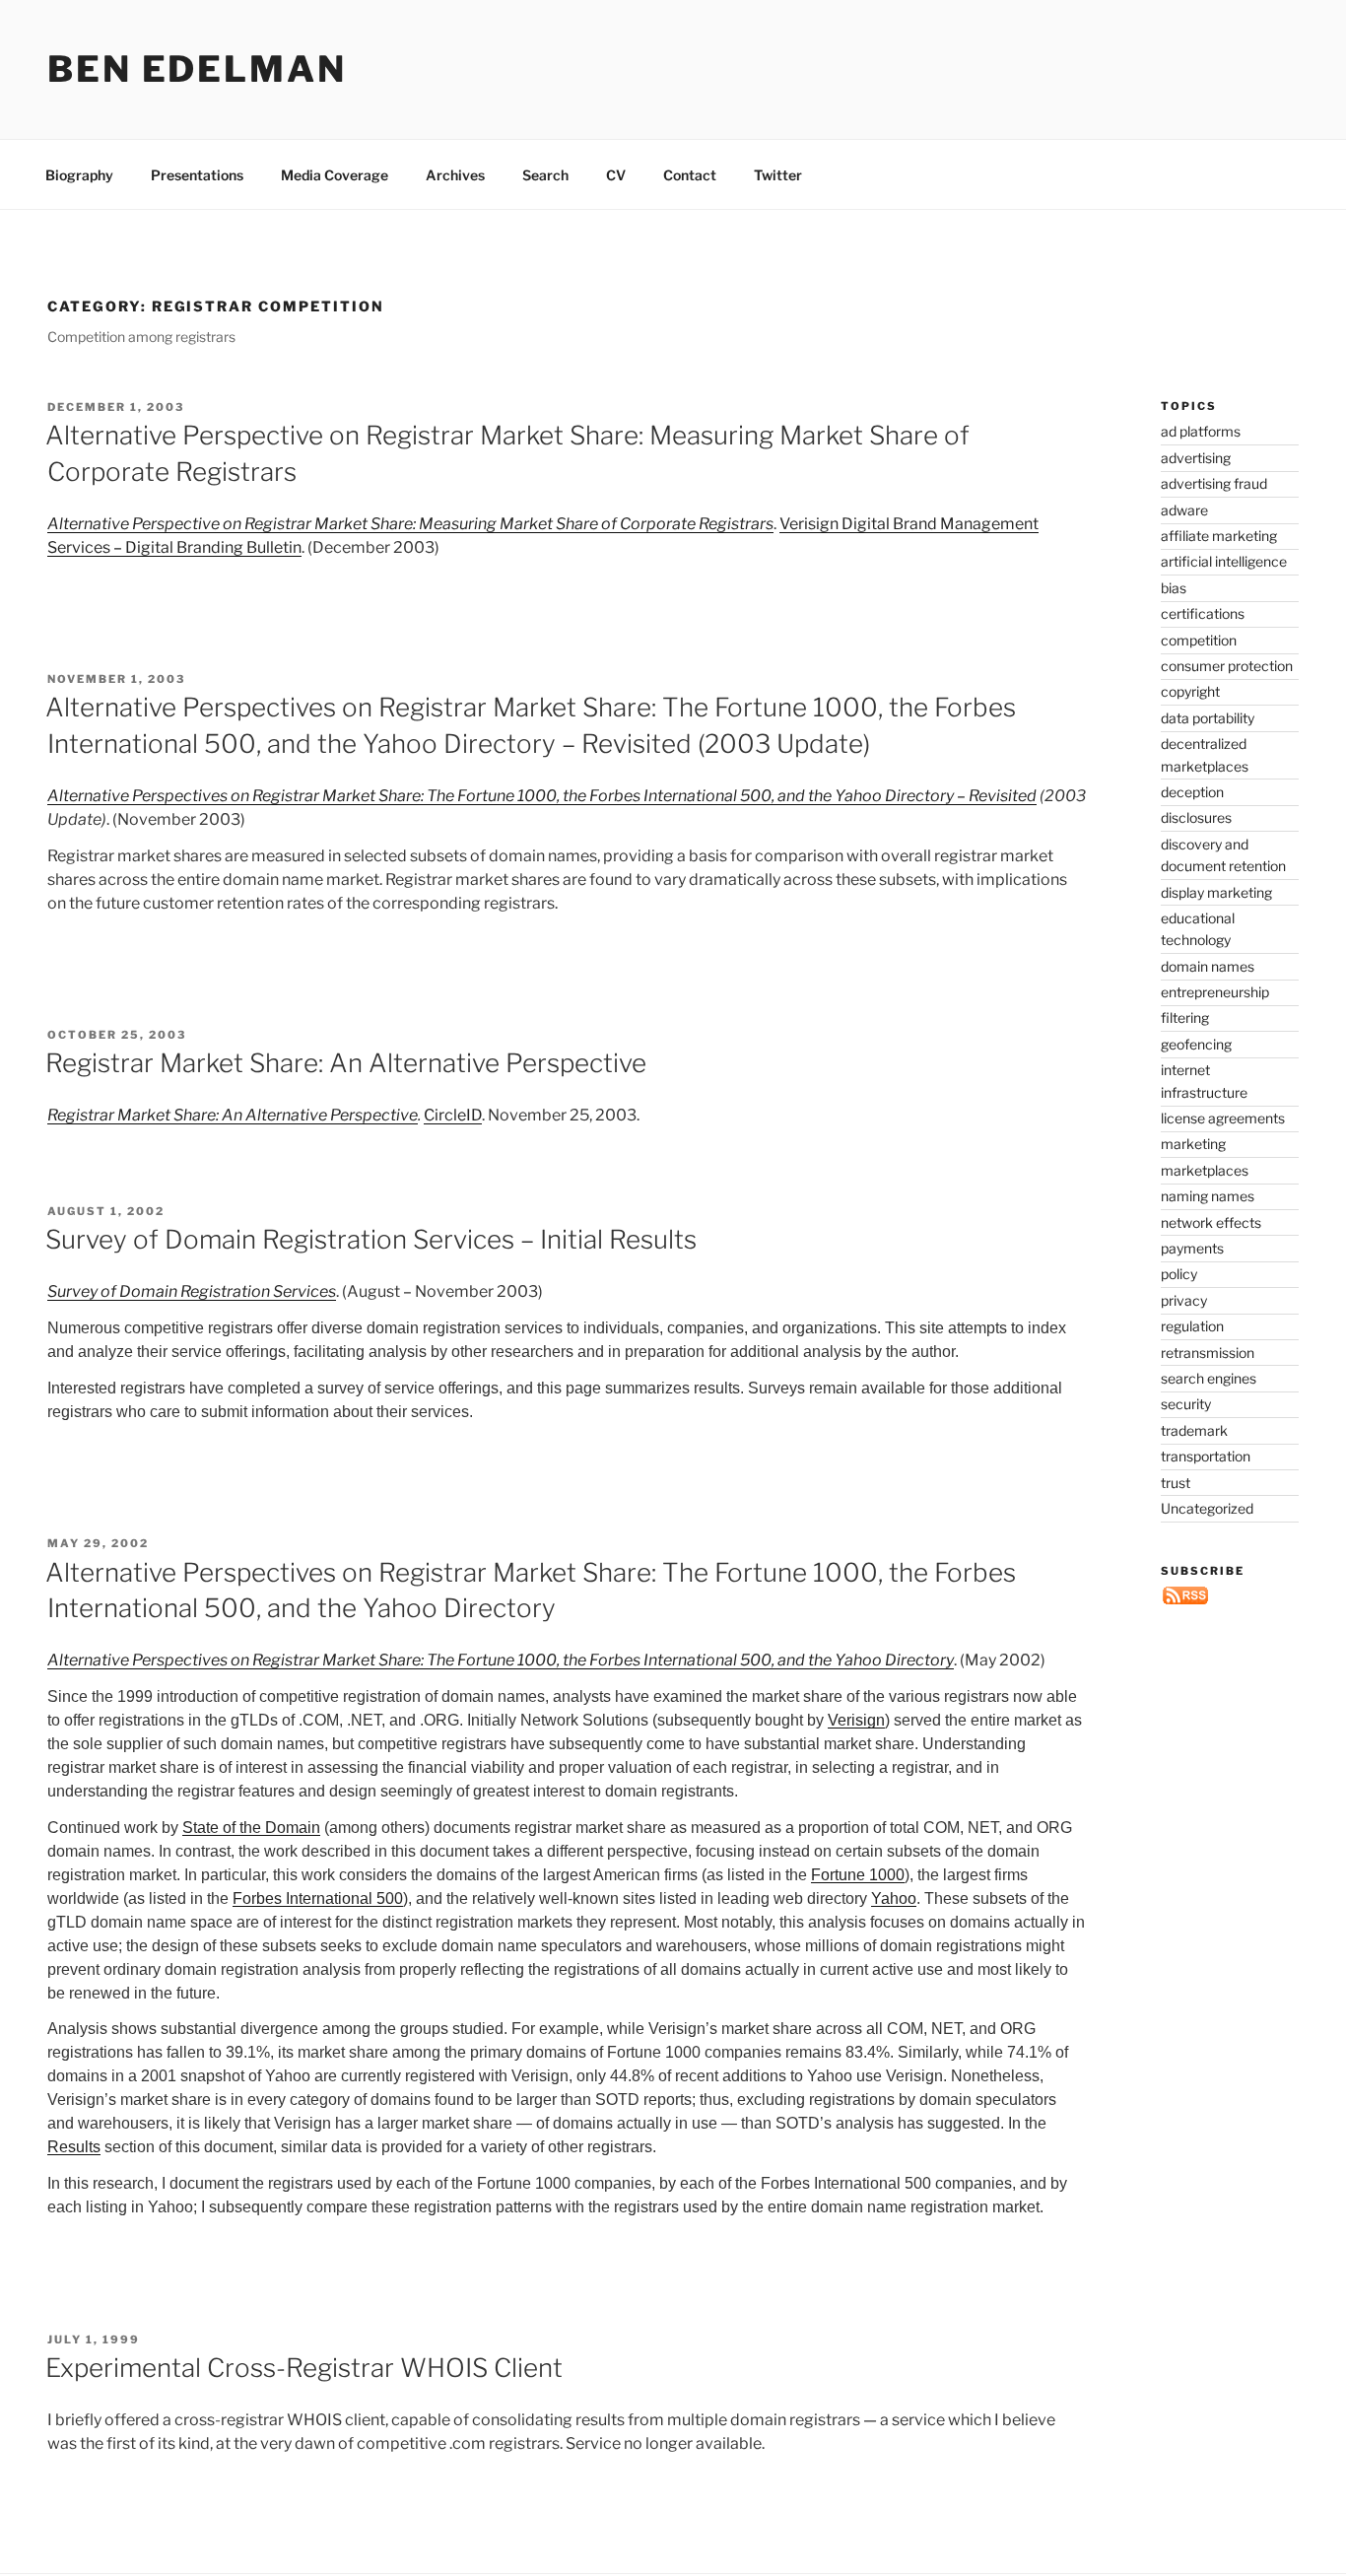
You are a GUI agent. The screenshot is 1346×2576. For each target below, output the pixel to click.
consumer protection (1227, 666)
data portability (1208, 718)
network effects (1211, 1222)
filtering (1185, 1017)
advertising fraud (1214, 483)
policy (1179, 1274)
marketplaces (1205, 1170)
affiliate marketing (1219, 536)
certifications (1203, 613)
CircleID (453, 1115)
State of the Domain (251, 1828)
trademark (1194, 1430)
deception (1192, 792)
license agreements (1223, 1118)
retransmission (1208, 1353)
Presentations (197, 175)
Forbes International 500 (318, 1898)
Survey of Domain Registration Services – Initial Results (371, 1239)
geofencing (1196, 1044)
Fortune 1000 (858, 1875)
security (1186, 1404)
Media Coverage (335, 175)
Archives (455, 175)
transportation (1206, 1456)
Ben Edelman (197, 69)
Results (74, 2147)
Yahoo (894, 1898)
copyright (1190, 691)
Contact (690, 175)
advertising (1196, 458)
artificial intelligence (1224, 561)
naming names (1208, 1196)
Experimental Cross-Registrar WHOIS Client (304, 2368)
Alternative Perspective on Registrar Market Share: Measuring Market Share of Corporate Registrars (410, 524)
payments (1192, 1248)
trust (1176, 1483)
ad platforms (1201, 431)
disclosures (1196, 817)
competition (1199, 640)
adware (1184, 510)
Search (545, 175)
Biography (79, 175)
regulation (1192, 1326)
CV (616, 175)
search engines (1209, 1378)
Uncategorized (1207, 1508)
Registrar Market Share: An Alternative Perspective (346, 1063)
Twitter (778, 175)
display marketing (1216, 892)
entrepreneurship (1215, 992)
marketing (1193, 1144)
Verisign (856, 1720)
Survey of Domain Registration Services (192, 1291)
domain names (1208, 966)
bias (1174, 588)
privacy (1184, 1300)
